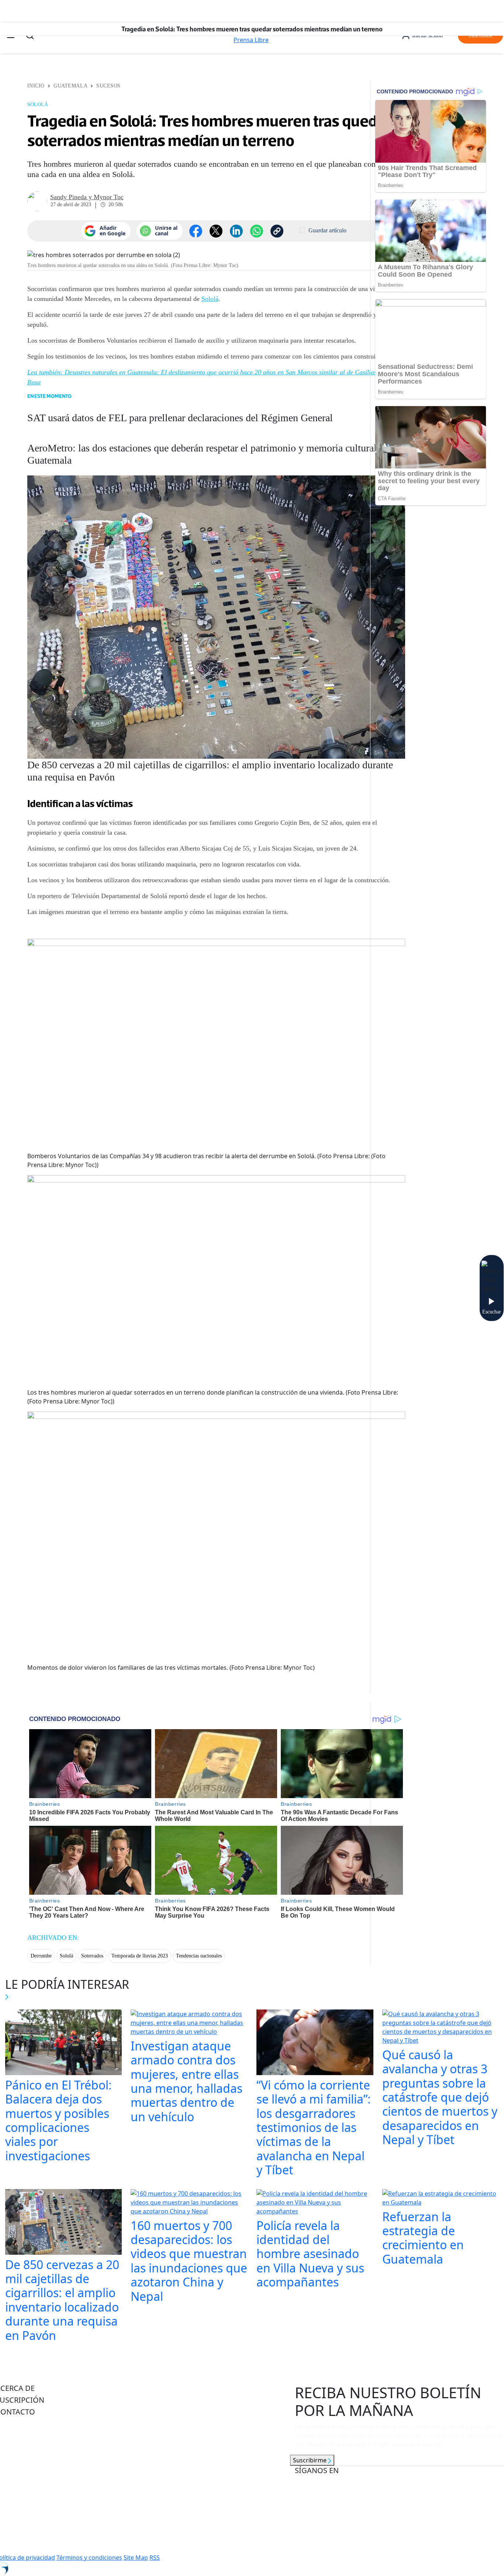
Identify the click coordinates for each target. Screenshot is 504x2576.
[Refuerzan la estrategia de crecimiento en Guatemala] (441, 2199)
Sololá (210, 299)
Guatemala (70, 86)
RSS (155, 2558)
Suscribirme (310, 2460)
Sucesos (108, 86)
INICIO (36, 86)
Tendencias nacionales (199, 1956)
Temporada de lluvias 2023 (140, 1956)
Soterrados (92, 1956)
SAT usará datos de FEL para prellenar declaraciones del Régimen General (180, 418)
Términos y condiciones (89, 2558)
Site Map (136, 2558)
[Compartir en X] (216, 231)
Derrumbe (41, 1956)
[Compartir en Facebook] (196, 231)
